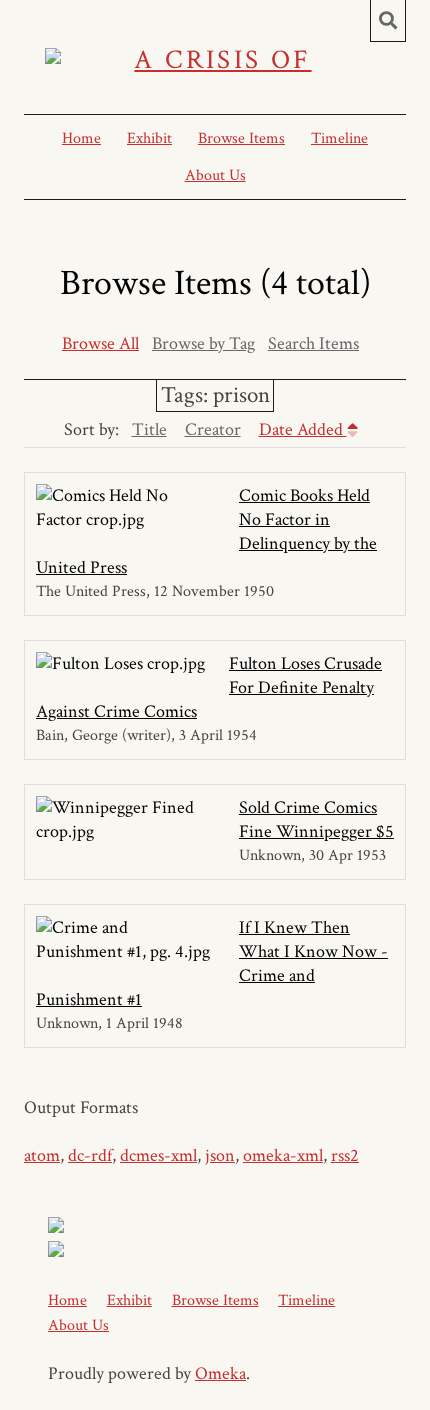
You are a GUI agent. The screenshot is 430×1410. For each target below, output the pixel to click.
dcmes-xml (158, 1155)
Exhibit (149, 138)
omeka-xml (283, 1155)
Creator (213, 429)
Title (149, 429)
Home (81, 138)
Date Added (303, 429)
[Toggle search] (388, 21)
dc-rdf (90, 1155)
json (220, 1155)
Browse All (100, 343)
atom (42, 1155)
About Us (215, 175)
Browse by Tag (203, 343)
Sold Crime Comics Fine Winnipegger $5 (316, 819)
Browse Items (241, 138)
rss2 (345, 1155)
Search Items (313, 343)
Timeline (339, 138)
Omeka (220, 1373)
